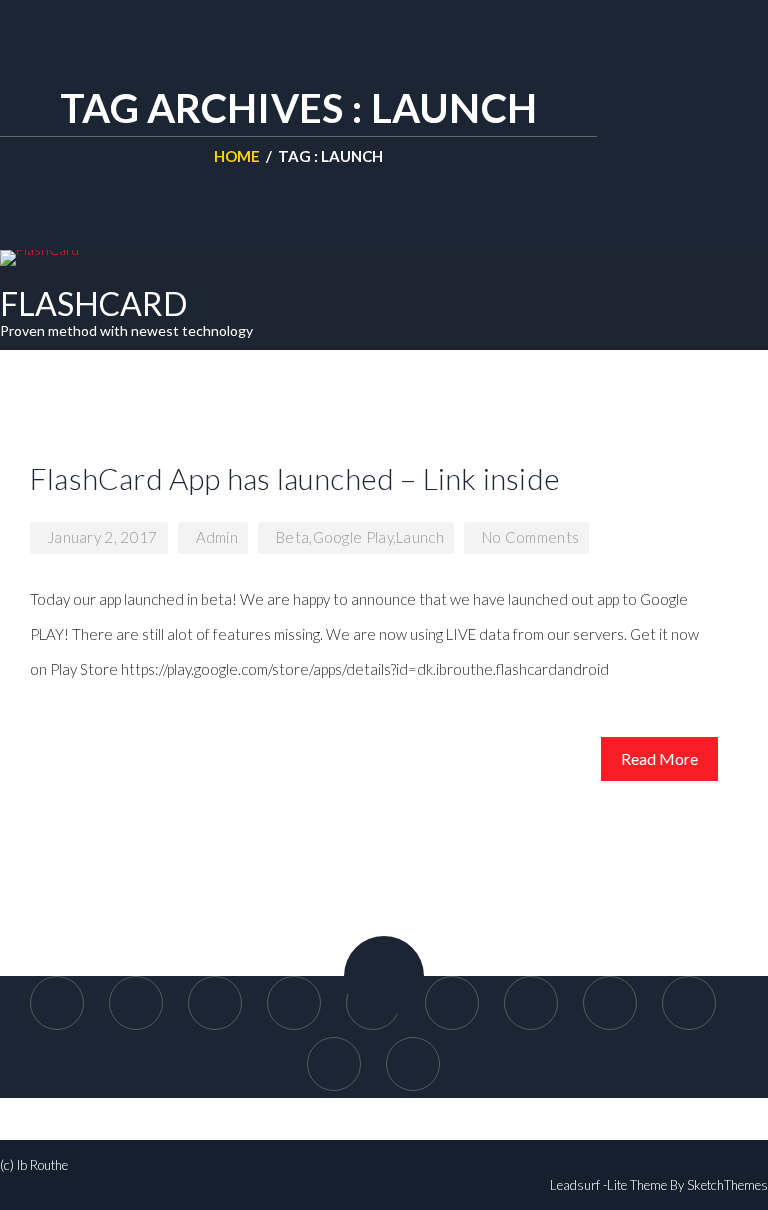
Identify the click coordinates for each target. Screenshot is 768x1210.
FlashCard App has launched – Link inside (295, 478)
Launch (420, 537)
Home (237, 156)
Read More (659, 758)
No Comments (530, 537)
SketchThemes (727, 1185)
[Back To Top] (384, 976)
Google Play (353, 537)
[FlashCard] (39, 258)
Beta (292, 537)
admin (217, 537)
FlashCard (93, 303)
